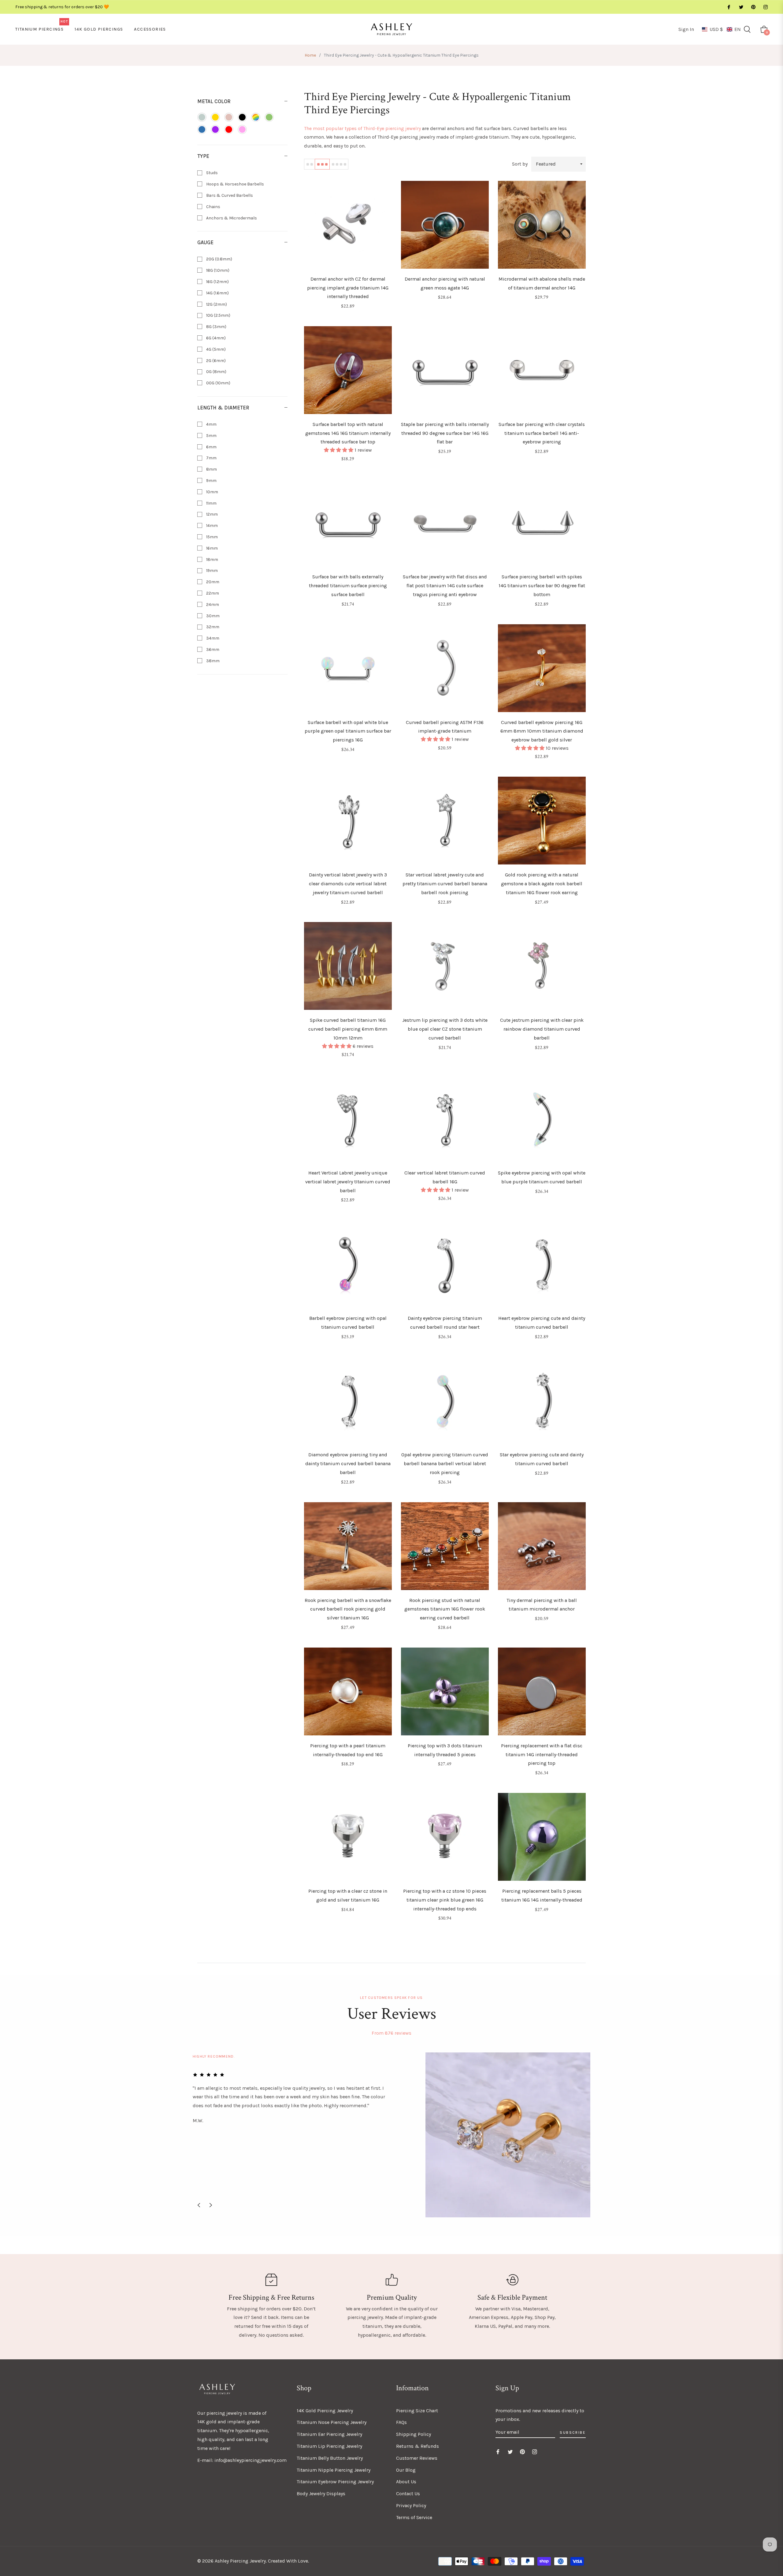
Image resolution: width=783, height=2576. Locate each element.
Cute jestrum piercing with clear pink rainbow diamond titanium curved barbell (542, 1029)
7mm (211, 458)
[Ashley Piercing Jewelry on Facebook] (729, 7)
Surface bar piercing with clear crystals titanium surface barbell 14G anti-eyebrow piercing (542, 433)
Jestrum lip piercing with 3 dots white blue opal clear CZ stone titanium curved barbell (445, 1029)
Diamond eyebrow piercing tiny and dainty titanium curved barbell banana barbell (348, 1463)
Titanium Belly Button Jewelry (330, 2458)
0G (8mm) (216, 372)
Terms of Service (414, 2517)
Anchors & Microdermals (231, 218)
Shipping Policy (414, 2434)
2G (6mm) (215, 361)
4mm (211, 424)
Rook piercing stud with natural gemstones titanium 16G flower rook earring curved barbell (445, 1609)
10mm (212, 492)
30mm (212, 616)
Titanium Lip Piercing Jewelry (329, 2446)
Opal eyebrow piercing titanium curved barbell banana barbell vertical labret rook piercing (445, 1463)
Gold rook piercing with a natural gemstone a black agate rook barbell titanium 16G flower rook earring (542, 884)
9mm (211, 481)
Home (310, 55)
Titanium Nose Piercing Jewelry (332, 2422)
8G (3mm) (216, 327)
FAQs (401, 2422)
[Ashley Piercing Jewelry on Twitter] (741, 7)
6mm (211, 447)
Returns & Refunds (417, 2446)
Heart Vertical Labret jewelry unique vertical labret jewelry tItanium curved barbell (348, 1182)
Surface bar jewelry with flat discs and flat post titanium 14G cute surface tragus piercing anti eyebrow (445, 586)
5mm (211, 436)
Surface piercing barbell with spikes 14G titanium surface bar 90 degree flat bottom (542, 586)
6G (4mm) (215, 338)
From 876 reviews (391, 2033)
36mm (212, 650)
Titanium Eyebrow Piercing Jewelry (335, 2482)
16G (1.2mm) (217, 282)
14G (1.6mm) (217, 293)
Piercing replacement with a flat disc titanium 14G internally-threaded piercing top (542, 1755)
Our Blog (406, 2470)
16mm (212, 548)
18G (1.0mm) (217, 270)
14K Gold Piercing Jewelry (325, 2411)
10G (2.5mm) (218, 315)
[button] (721, 29)
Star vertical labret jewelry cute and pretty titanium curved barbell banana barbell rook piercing (445, 884)
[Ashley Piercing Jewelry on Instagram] (765, 7)
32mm (212, 627)
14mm (212, 526)
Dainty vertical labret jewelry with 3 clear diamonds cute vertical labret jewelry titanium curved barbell (348, 884)
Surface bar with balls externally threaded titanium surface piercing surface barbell (348, 586)
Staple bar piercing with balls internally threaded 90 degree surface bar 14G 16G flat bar (445, 433)
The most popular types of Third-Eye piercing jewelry (362, 128)
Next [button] (211, 2205)
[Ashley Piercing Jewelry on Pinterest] (753, 7)
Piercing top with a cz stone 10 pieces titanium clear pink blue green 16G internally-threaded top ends (445, 1900)
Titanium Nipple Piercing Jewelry (334, 2470)
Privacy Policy (411, 2505)
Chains (213, 207)
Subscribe (573, 2432)
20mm (212, 582)
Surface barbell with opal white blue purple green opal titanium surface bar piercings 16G (348, 731)
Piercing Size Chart (417, 2411)
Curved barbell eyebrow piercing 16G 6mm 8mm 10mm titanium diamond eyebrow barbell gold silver (542, 731)
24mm (212, 605)
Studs (212, 173)
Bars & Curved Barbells (229, 195)
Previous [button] (199, 2205)
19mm (212, 571)
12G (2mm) (216, 304)
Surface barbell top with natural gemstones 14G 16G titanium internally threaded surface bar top (348, 433)
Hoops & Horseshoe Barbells (235, 184)
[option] (391, 2135)
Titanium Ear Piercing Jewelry (329, 2434)
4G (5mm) (215, 349)
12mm (212, 514)
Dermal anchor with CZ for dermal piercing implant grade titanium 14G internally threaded (348, 288)
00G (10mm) (218, 383)
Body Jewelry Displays (321, 2494)
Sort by (520, 164)
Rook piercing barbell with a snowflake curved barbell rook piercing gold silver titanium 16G (348, 1609)
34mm (212, 638)
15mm (212, 537)
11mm (211, 503)
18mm (212, 560)
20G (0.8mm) (219, 259)
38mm (212, 661)
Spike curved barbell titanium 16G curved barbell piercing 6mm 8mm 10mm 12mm (348, 1029)
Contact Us (408, 2494)
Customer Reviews (417, 2458)
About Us (406, 2482)
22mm (212, 593)
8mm (211, 469)
